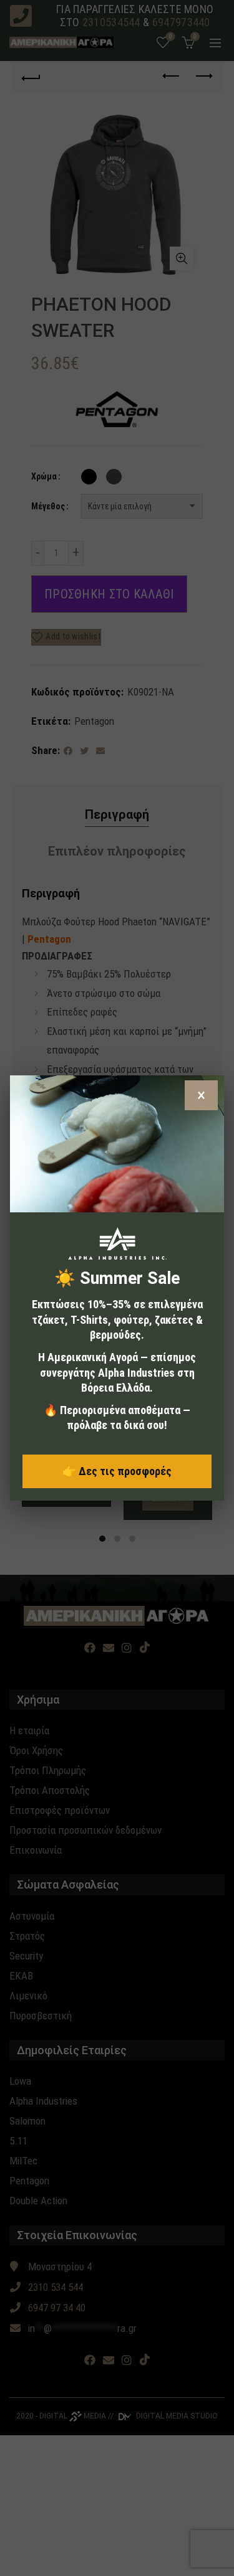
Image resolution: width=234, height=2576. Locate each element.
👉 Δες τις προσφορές (117, 1471)
